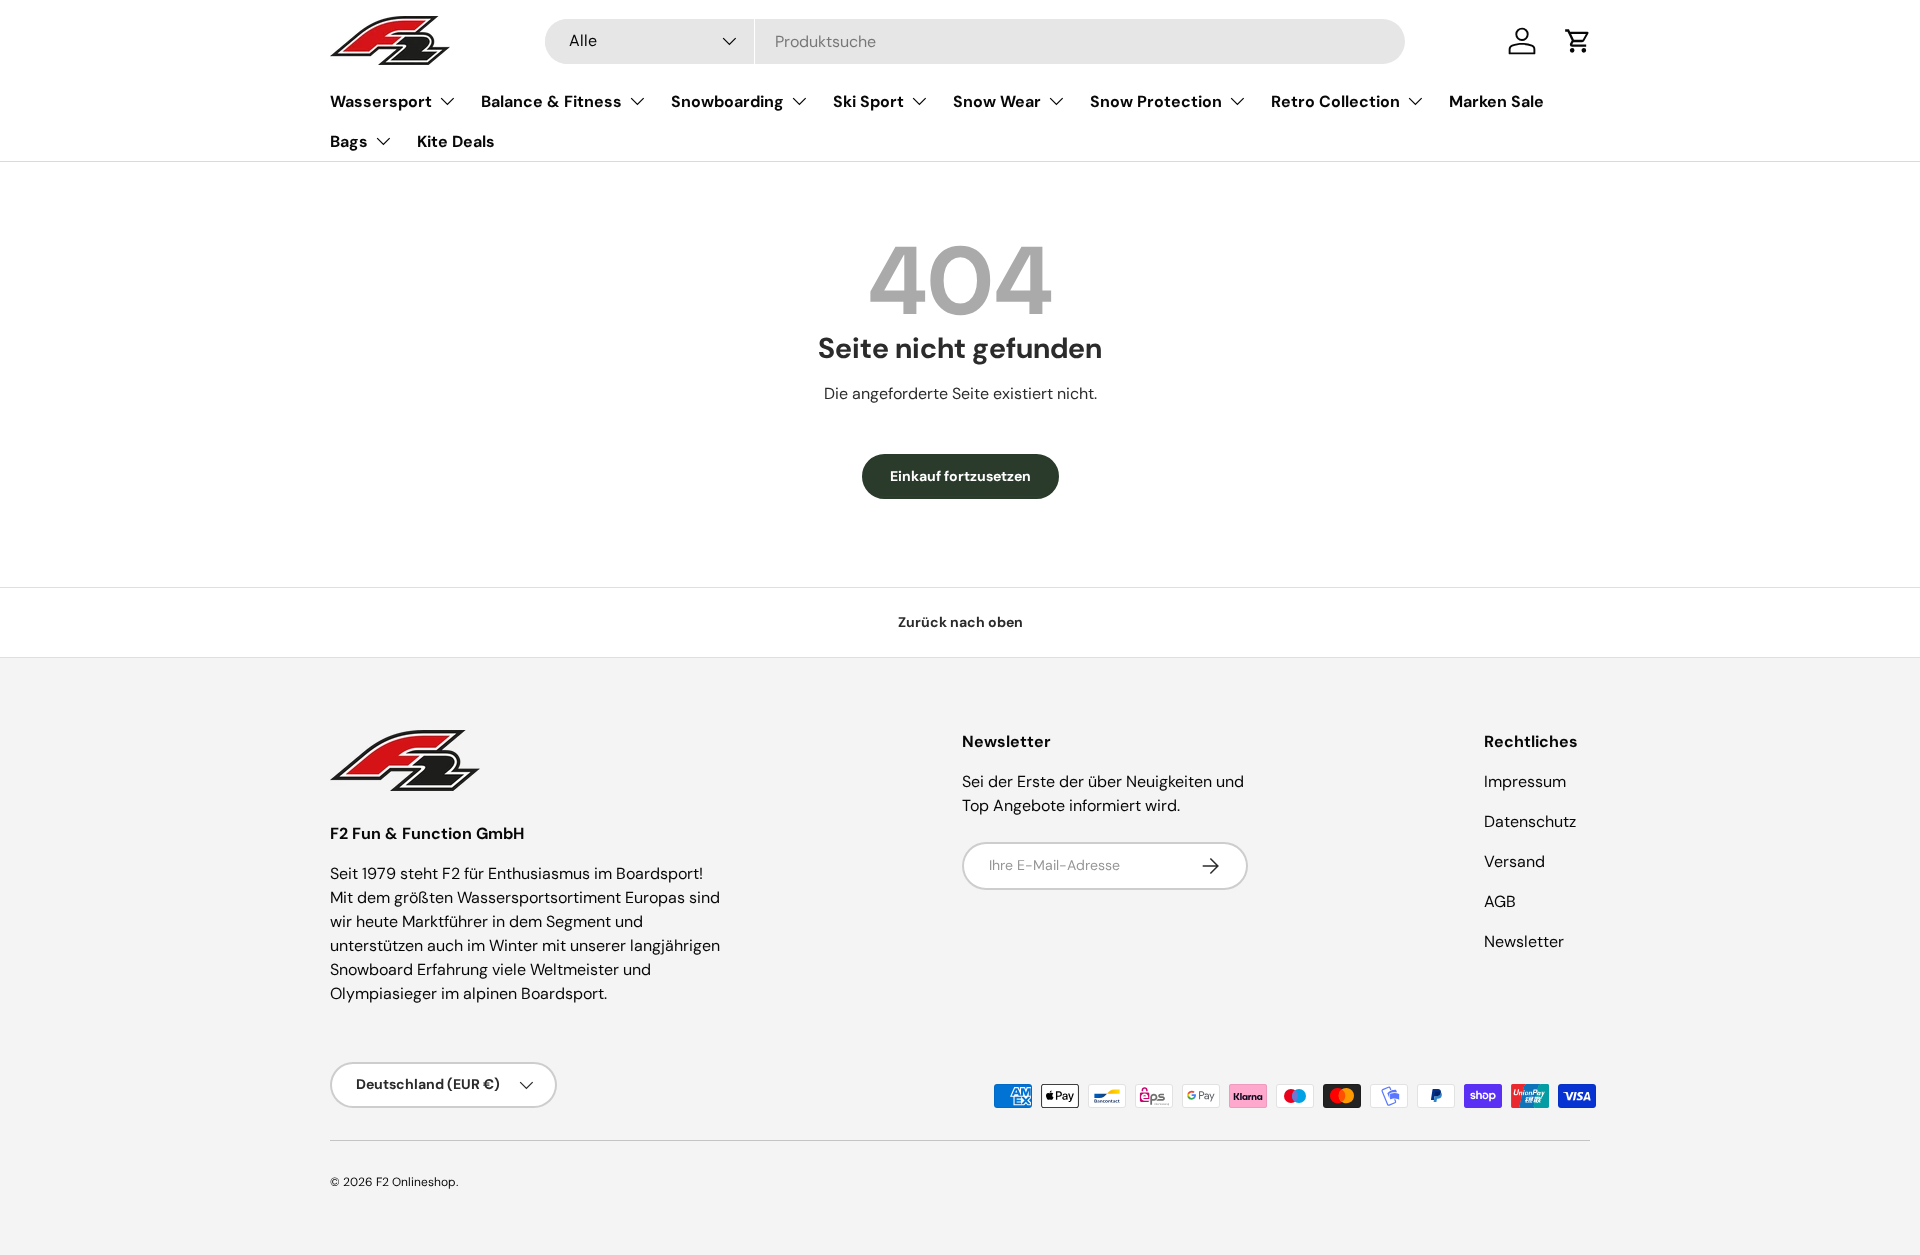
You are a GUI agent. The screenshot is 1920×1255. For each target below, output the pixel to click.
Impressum (1525, 781)
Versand (1514, 861)
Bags (349, 141)
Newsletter (1524, 941)
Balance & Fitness (551, 101)
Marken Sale (1496, 101)
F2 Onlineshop (416, 1182)
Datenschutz (1530, 821)
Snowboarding (727, 101)
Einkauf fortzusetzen (960, 476)
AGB (1500, 901)
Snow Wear (997, 101)
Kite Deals (456, 141)
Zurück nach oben (960, 622)
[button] (1578, 41)
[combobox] (975, 41)
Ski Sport (868, 101)
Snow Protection (1156, 101)
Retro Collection (1335, 101)
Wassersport (381, 101)
